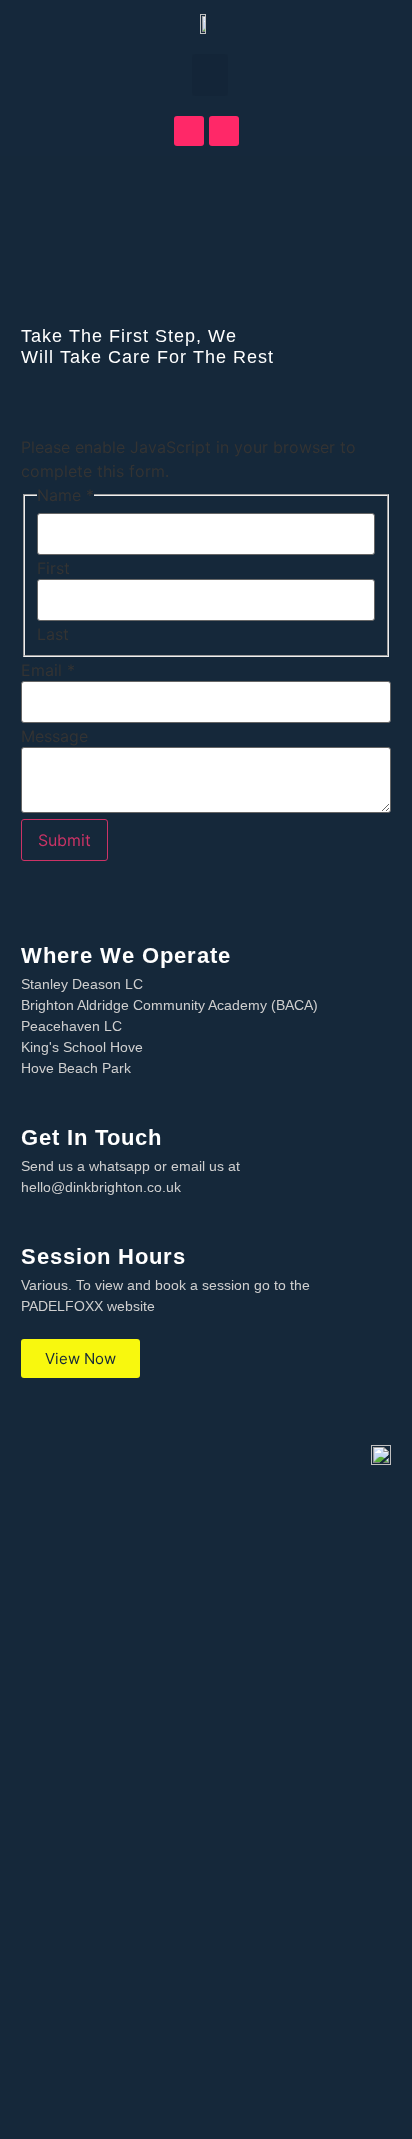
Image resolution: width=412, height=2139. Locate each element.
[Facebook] (189, 131)
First (53, 568)
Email (48, 670)
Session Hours (103, 1256)
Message (54, 736)
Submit (64, 840)
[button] (210, 75)
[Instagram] (224, 131)
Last (53, 634)
